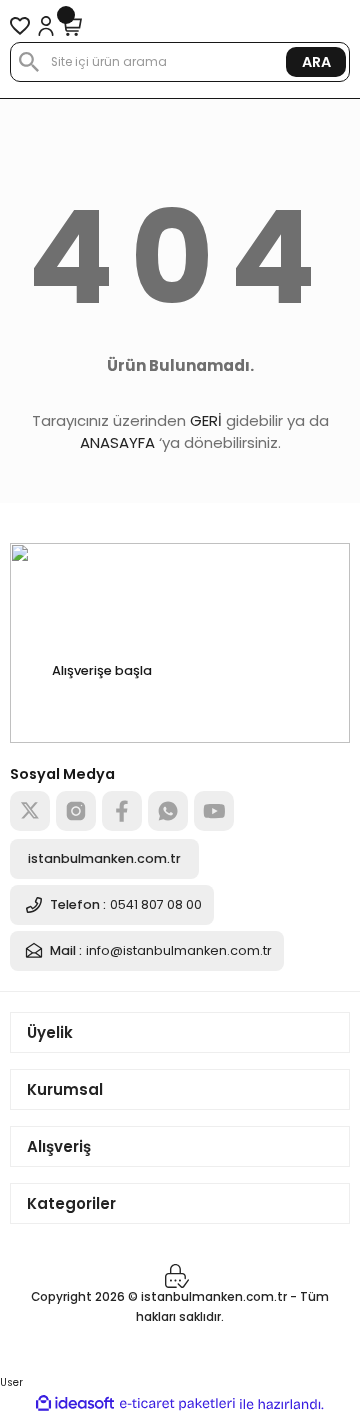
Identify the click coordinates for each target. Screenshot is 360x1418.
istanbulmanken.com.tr (104, 858)
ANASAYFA (117, 442)
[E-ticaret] (177, 1404)
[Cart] (72, 26)
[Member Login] (46, 26)
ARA (316, 62)
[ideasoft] (75, 1404)
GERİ (206, 420)
